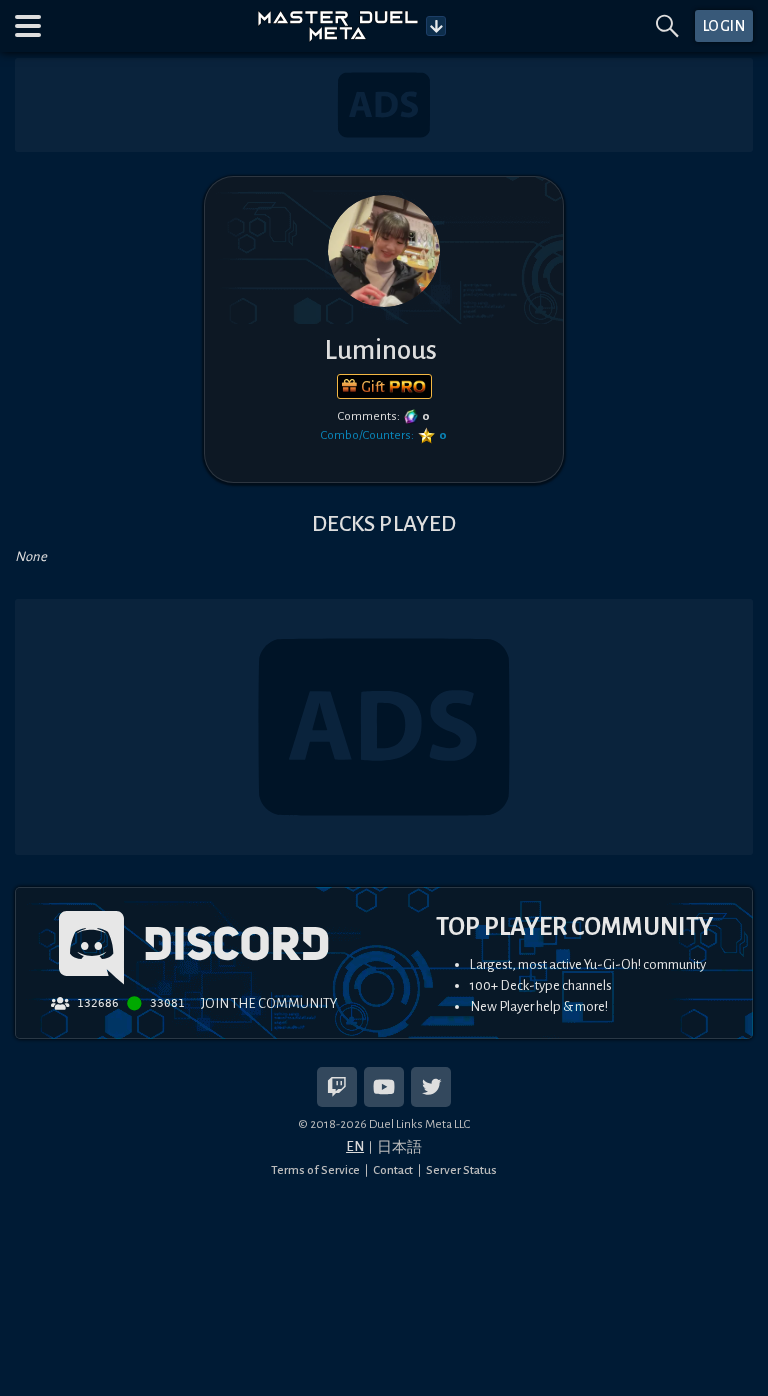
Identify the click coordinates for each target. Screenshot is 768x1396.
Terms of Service (315, 1170)
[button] (28, 26)
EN (355, 1146)
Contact (393, 1170)
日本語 (399, 1147)
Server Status (461, 1170)
